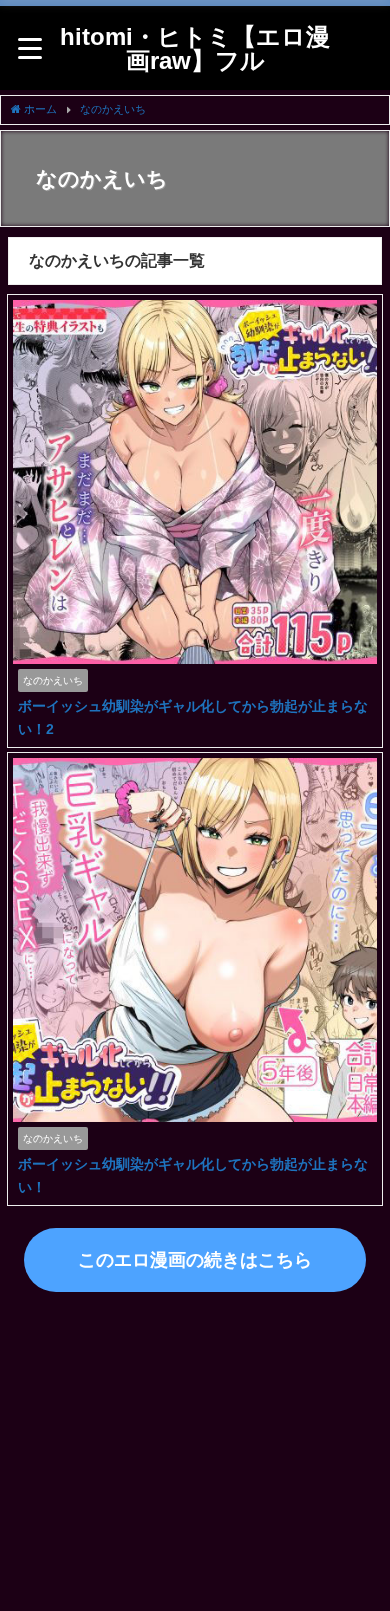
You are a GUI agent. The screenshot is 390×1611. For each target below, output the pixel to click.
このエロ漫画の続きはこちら (195, 1260)
